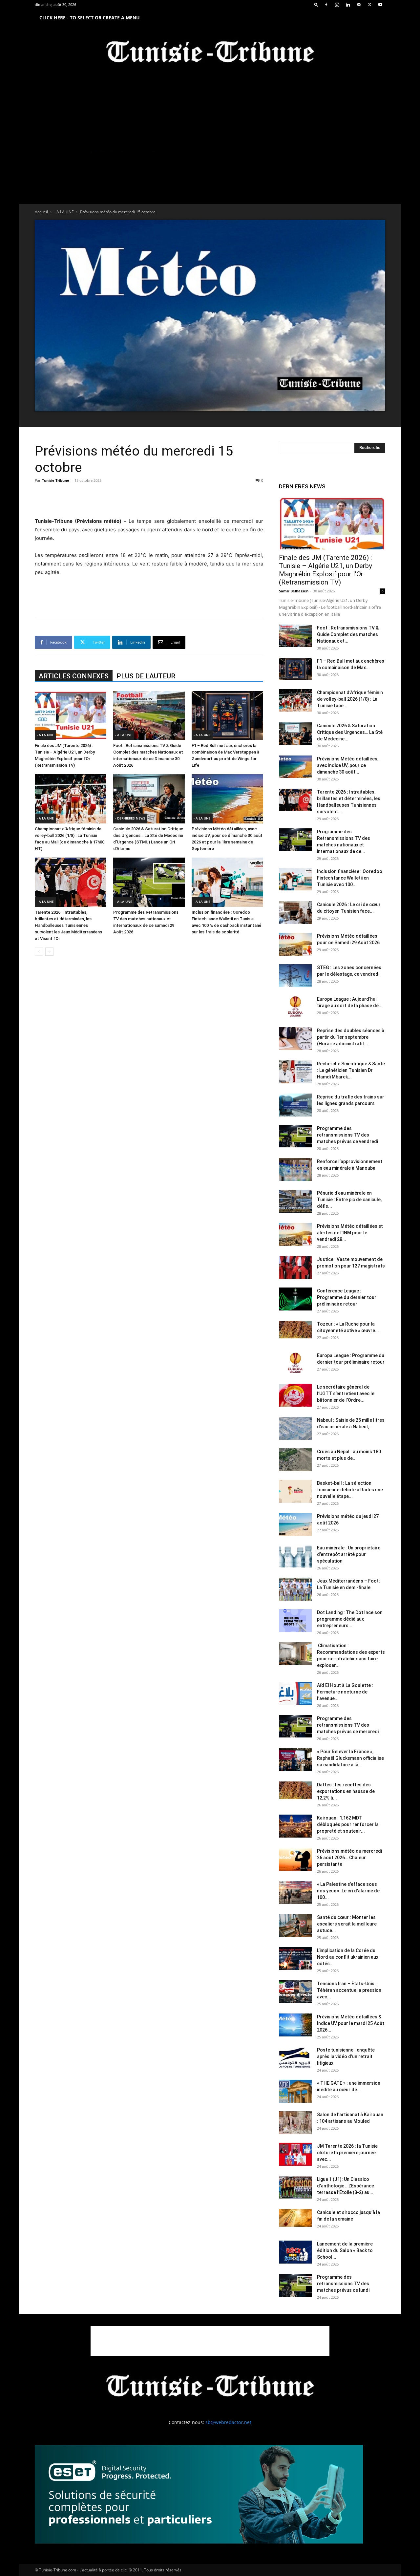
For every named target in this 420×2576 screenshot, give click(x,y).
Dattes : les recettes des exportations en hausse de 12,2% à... (346, 1791)
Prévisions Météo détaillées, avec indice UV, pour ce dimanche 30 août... (348, 765)
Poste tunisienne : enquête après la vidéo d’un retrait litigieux (346, 2056)
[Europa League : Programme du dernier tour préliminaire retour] (295, 1364)
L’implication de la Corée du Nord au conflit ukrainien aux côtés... (348, 1957)
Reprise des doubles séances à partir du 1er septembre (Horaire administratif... (351, 1037)
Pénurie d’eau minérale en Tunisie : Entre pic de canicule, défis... (349, 1200)
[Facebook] (326, 5)
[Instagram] (337, 5)
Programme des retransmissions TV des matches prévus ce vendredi (347, 1135)
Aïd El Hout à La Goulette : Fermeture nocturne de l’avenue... (345, 1692)
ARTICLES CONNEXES (74, 676)
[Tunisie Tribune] (210, 53)
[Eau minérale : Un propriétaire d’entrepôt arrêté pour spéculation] (295, 1556)
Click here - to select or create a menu (90, 18)
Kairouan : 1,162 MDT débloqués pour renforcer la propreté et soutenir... (348, 1824)
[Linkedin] (348, 5)
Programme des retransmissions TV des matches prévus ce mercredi (348, 1725)
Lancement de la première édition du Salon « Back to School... (345, 2250)
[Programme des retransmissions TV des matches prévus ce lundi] (295, 2285)
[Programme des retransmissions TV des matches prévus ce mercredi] (295, 1726)
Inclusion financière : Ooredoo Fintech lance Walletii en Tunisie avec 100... (350, 878)
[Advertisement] (149, 500)
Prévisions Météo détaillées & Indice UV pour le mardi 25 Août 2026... (351, 2023)
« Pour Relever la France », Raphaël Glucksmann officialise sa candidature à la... (350, 1758)
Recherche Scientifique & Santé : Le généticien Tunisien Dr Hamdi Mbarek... (351, 1070)
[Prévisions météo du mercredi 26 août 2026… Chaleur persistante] (295, 1859)
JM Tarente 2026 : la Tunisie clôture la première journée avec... (347, 2153)
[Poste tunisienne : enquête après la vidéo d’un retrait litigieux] (295, 2058)
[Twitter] (369, 5)
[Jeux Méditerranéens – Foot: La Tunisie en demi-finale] (295, 1589)
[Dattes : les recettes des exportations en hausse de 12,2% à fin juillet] (295, 1790)
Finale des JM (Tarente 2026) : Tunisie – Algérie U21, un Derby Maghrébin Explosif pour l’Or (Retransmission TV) (325, 570)
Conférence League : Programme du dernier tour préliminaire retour (347, 1297)
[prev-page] (39, 952)
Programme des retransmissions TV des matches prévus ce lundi (343, 2284)
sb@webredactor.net (228, 2422)
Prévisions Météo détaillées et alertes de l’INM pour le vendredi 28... (350, 1233)
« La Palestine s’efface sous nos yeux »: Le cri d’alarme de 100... (348, 1891)
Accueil (41, 212)
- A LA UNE (64, 212)
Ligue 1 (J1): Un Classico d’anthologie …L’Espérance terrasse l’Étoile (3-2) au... (346, 2186)
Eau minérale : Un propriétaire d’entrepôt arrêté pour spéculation (349, 1554)
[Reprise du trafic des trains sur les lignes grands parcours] (295, 1105)
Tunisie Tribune (56, 480)
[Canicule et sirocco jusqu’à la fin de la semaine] (295, 2218)
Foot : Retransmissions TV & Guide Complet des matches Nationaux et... (348, 634)
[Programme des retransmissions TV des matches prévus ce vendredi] (295, 1136)
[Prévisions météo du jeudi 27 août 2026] (295, 1524)
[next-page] (49, 952)
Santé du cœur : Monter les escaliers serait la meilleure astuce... (347, 1924)
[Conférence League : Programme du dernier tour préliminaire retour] (295, 1299)
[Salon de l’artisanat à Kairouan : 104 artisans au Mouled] (295, 2123)
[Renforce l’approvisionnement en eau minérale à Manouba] (295, 1170)
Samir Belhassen (294, 591)
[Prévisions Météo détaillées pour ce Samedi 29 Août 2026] (295, 944)
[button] (316, 4)
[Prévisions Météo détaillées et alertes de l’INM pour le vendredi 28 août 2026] (295, 1234)
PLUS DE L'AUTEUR (146, 676)
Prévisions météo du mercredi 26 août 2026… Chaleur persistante (349, 1858)
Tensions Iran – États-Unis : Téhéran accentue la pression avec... (349, 1990)
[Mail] (359, 5)
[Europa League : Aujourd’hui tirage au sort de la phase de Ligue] (295, 1007)
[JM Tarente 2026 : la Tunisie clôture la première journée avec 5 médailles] (295, 2154)
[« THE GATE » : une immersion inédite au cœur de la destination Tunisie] (295, 2091)
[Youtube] (380, 5)
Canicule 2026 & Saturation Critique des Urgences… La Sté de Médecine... (350, 732)
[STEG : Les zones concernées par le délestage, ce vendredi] (295, 976)
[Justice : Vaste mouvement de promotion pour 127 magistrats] (295, 1267)
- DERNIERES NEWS (130, 818)
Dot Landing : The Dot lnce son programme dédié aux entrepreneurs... (350, 1619)
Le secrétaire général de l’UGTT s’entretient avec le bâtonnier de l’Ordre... (346, 1394)
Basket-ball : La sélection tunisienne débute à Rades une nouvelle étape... (350, 1490)
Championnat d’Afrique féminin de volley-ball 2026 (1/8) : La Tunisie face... (350, 699)
